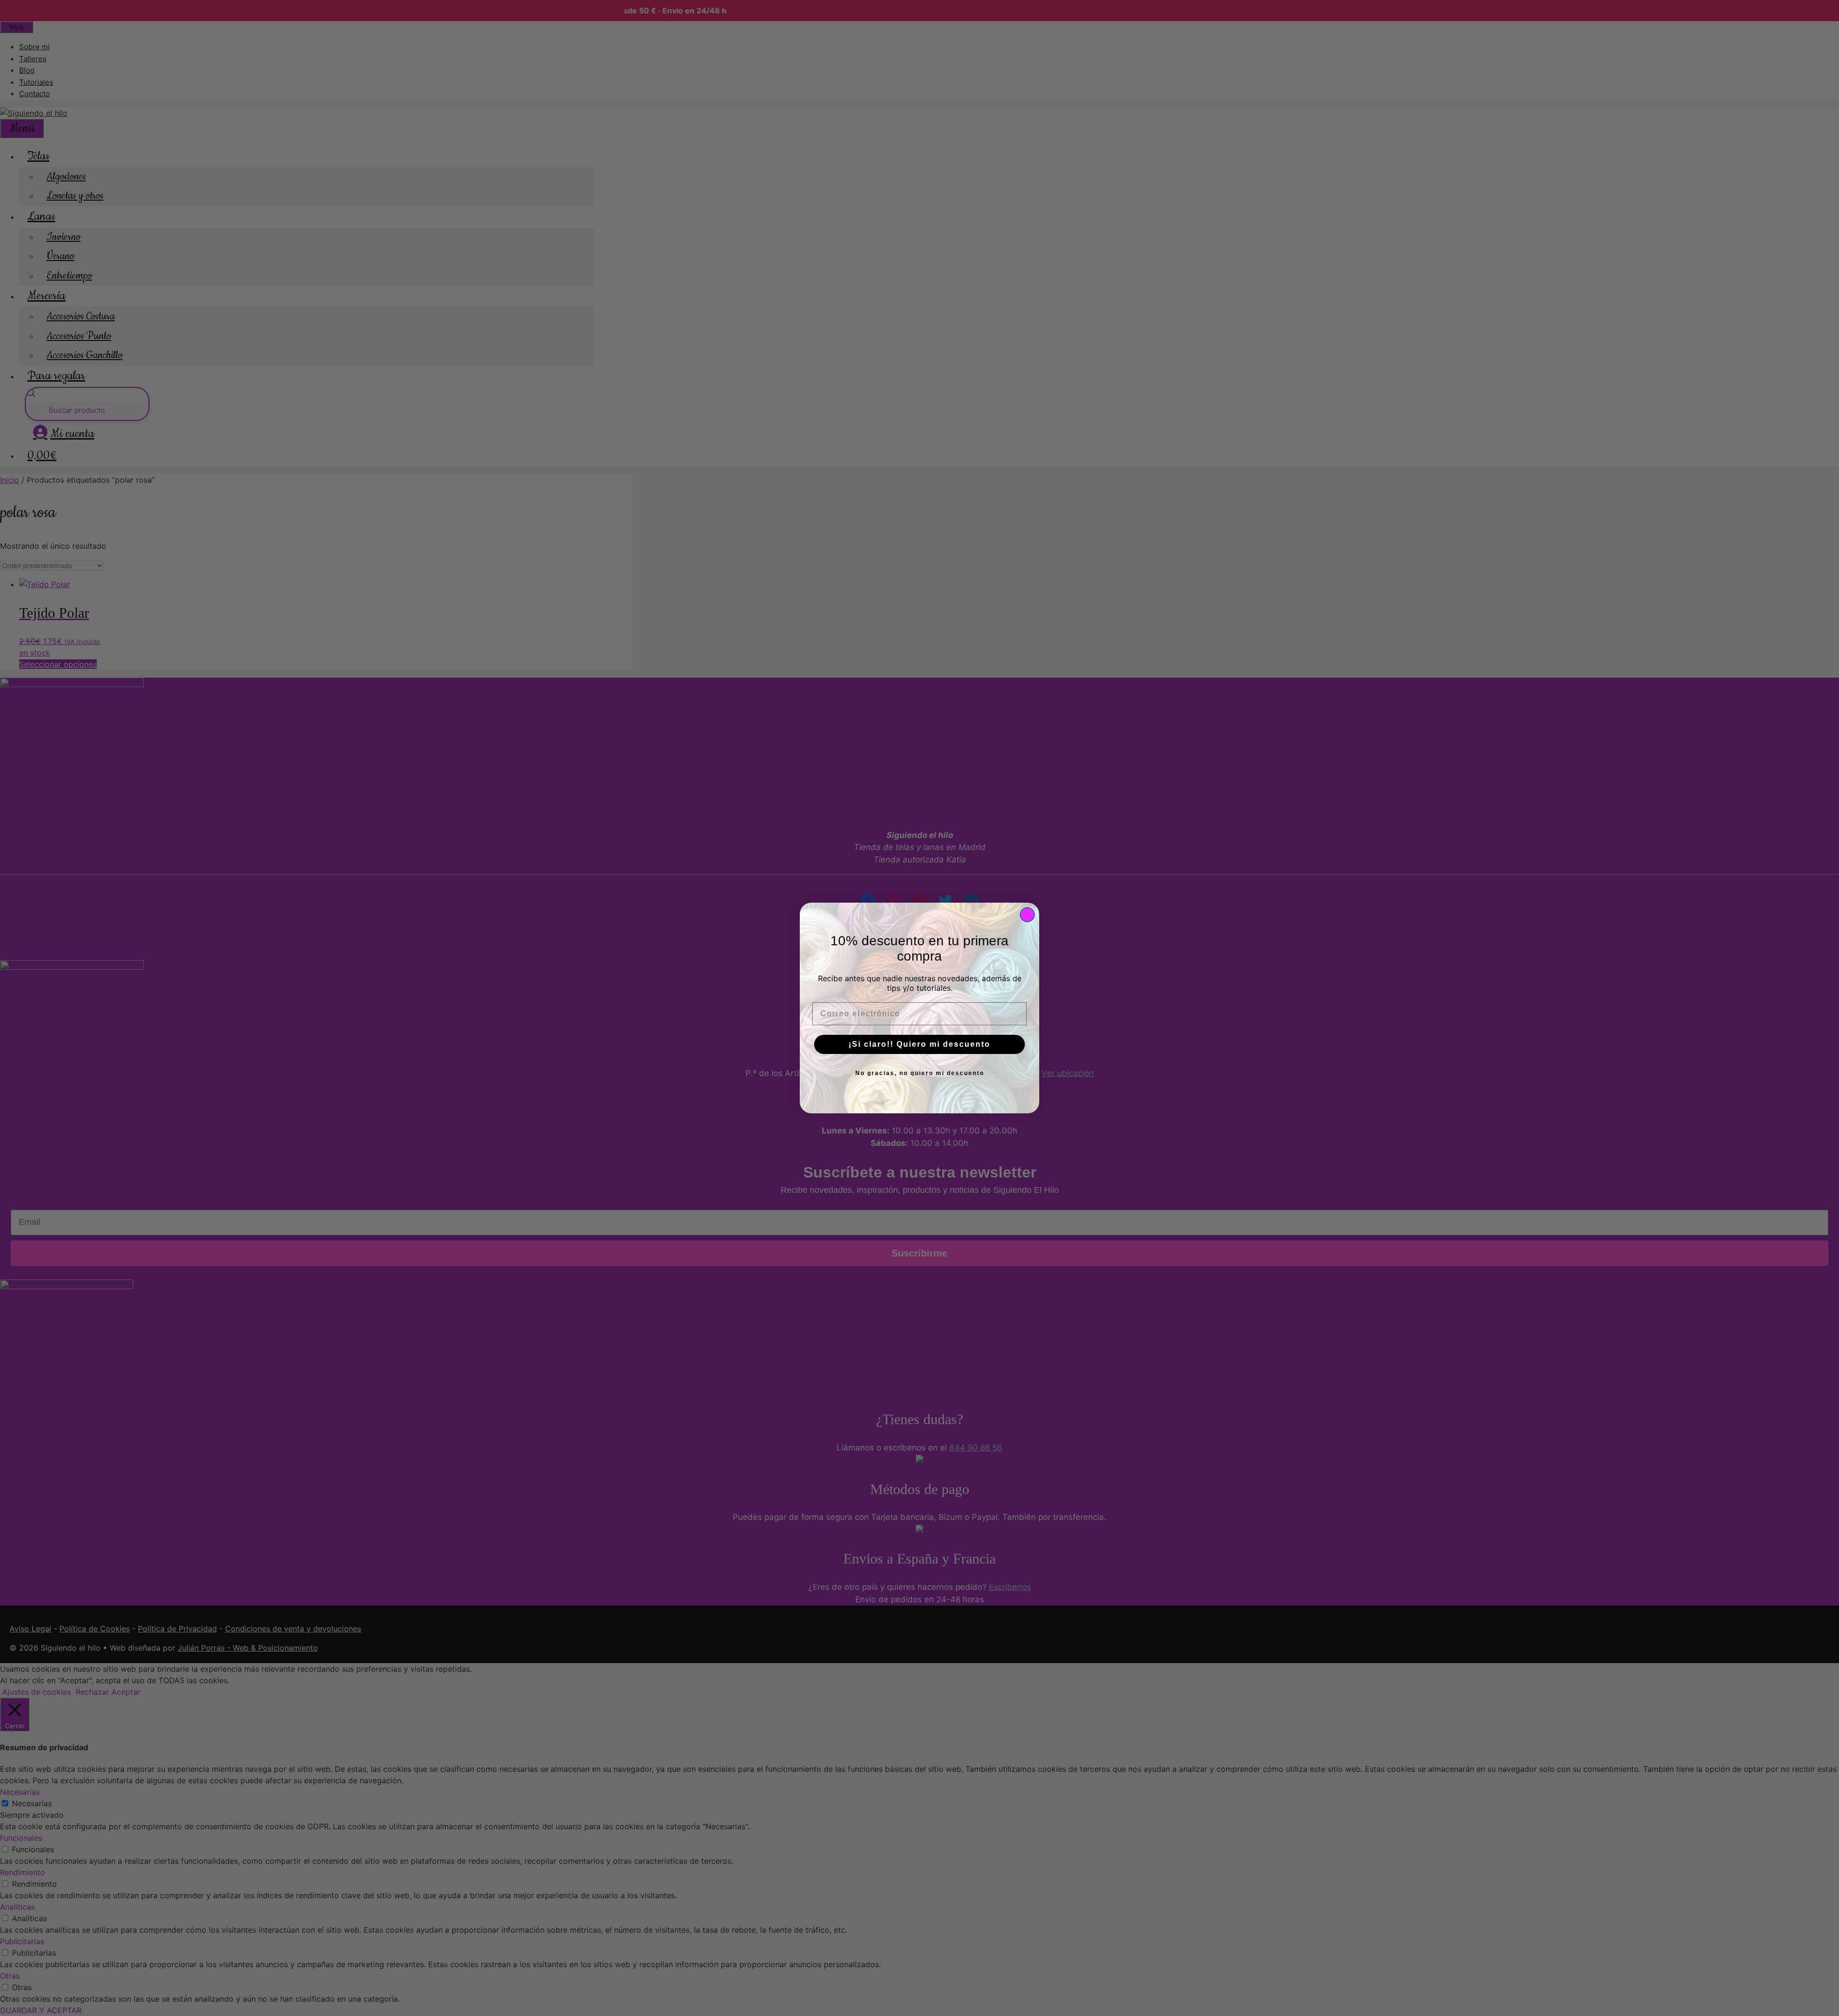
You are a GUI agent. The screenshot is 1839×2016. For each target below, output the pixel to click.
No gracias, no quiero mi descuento (920, 1073)
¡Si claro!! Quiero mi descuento (919, 1044)
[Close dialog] (1027, 915)
